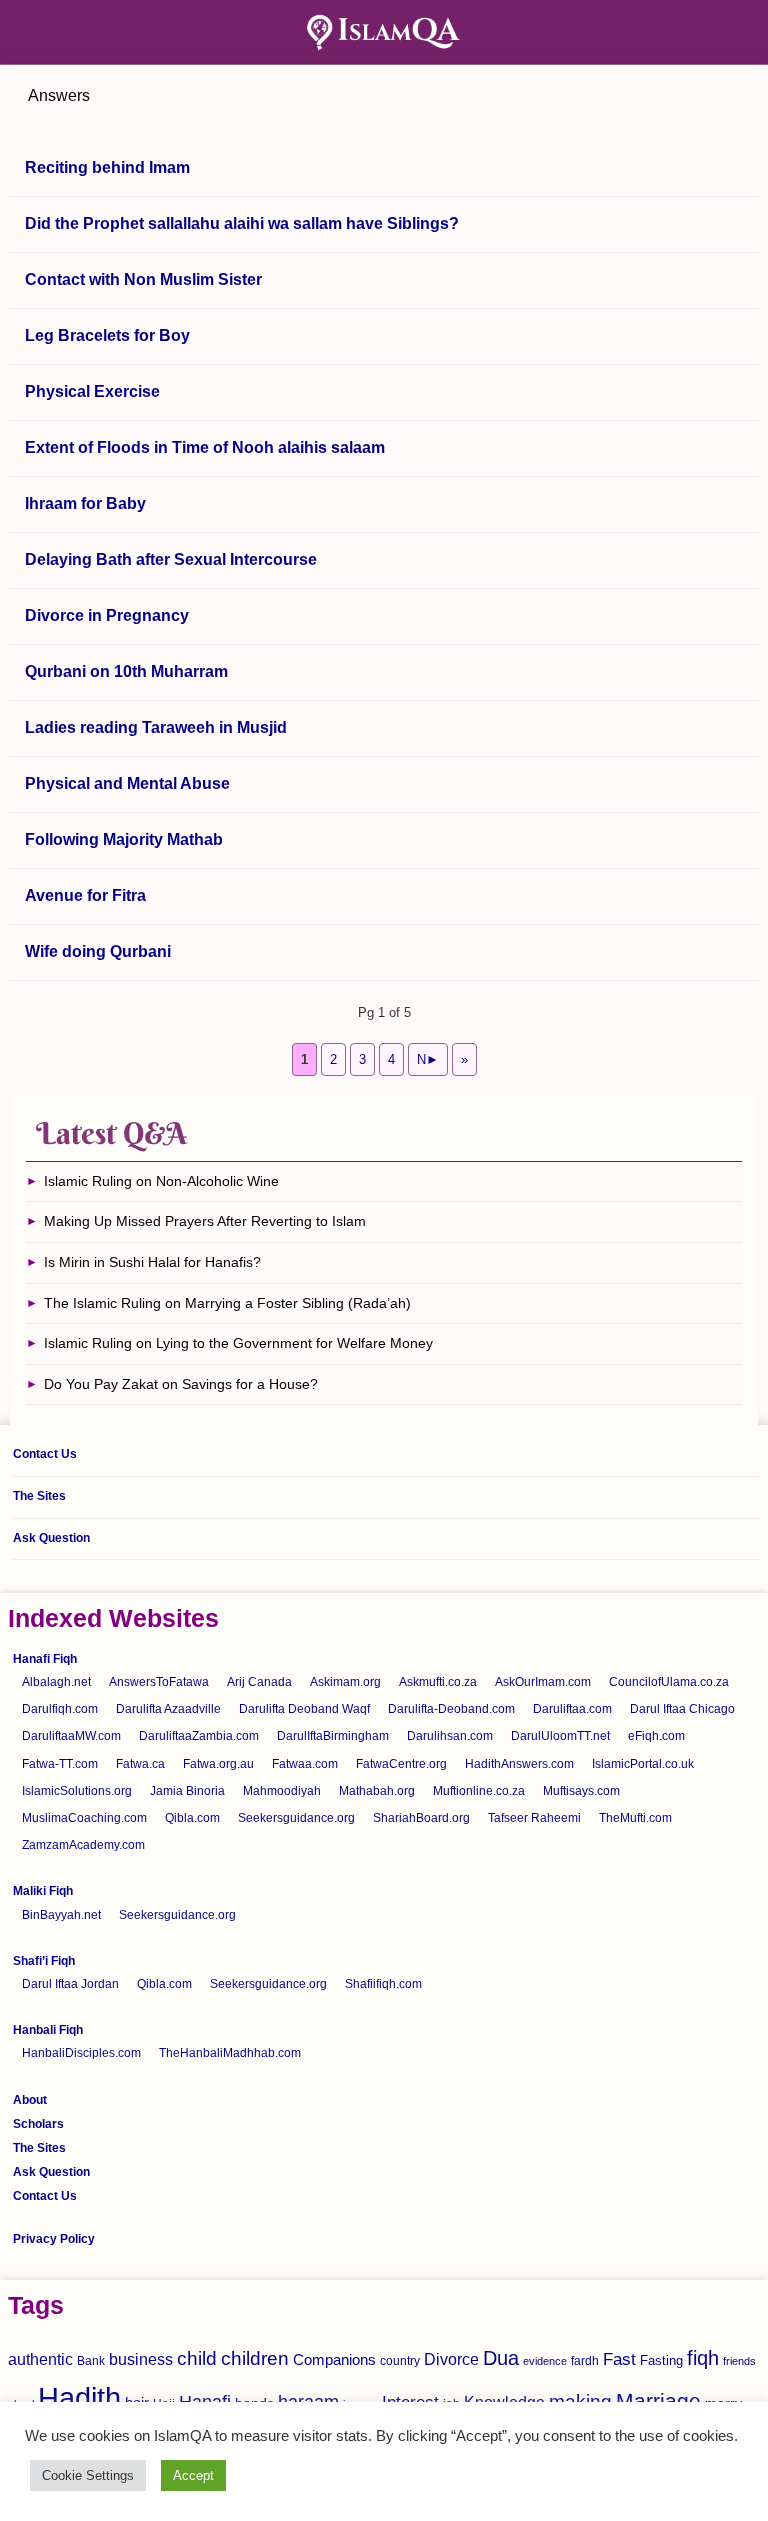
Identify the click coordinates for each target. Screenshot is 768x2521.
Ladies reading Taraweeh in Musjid (156, 727)
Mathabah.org (377, 1791)
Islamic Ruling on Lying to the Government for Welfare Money (238, 1343)
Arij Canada (259, 1682)
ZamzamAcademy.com (83, 1845)
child (197, 2358)
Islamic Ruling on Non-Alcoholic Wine (161, 1181)
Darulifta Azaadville (168, 1709)
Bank (91, 2361)
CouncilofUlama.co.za (669, 1682)
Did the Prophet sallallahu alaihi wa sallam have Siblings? (242, 223)
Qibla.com (192, 1818)
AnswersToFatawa (159, 1682)
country (400, 2361)
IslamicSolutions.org (77, 1791)
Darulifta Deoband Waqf (304, 1709)
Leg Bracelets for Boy (107, 335)
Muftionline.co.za (479, 1791)
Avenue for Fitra (85, 895)
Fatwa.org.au (218, 1764)
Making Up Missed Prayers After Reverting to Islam (205, 1221)
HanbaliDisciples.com (81, 2053)
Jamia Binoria (187, 1791)
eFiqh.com (656, 1736)
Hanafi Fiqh (45, 1659)
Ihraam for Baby (85, 503)
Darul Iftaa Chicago (682, 1709)
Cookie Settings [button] (88, 2475)
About (30, 2100)
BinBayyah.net (61, 1915)
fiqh (703, 2358)
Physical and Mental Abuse (127, 783)
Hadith (79, 2397)
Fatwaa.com (305, 1764)
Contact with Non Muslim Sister (143, 279)
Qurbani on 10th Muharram (126, 671)
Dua (501, 2358)
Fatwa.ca (140, 1764)
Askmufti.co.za (438, 1682)
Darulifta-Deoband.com (451, 1709)
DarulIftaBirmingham (333, 1736)
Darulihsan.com (450, 1736)
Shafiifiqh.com (383, 1984)
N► (428, 1059)
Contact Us (45, 1454)
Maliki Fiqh (43, 1891)
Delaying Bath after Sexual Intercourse (171, 559)
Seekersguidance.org (296, 1818)
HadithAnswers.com (519, 1764)
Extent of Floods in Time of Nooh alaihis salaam (205, 447)
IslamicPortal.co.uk (643, 1764)
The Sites (39, 1496)
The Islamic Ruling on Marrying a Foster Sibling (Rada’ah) (227, 1303)
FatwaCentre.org (401, 1764)
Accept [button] (193, 2475)
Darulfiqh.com (60, 1709)
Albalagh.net (56, 1682)
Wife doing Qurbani (98, 951)
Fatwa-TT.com (60, 1764)
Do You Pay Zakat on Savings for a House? (181, 1384)
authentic (40, 2359)
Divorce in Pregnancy (107, 615)
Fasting (661, 2360)
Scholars (38, 2124)
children (255, 2358)
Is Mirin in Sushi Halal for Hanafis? (152, 1262)
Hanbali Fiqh (48, 2030)
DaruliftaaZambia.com (199, 1736)
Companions (334, 2359)
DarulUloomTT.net (560, 1736)
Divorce (451, 2359)
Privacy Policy (54, 2239)
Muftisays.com (581, 1791)
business (141, 2359)
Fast (619, 2359)
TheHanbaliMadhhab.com (230, 2053)
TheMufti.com (635, 1818)
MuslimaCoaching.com (84, 1818)
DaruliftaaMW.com (71, 1736)
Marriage (658, 2400)
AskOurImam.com (543, 1682)
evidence (545, 2361)
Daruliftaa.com (572, 1709)
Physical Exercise (92, 391)
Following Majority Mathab (124, 839)
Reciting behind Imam (107, 167)
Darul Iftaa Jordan (70, 1984)
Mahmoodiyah (282, 1791)
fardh (585, 2361)
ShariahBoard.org (421, 1818)
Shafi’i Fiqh (44, 1961)
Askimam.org (345, 1682)
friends (739, 2361)
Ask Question (51, 1538)
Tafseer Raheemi (534, 1818)
